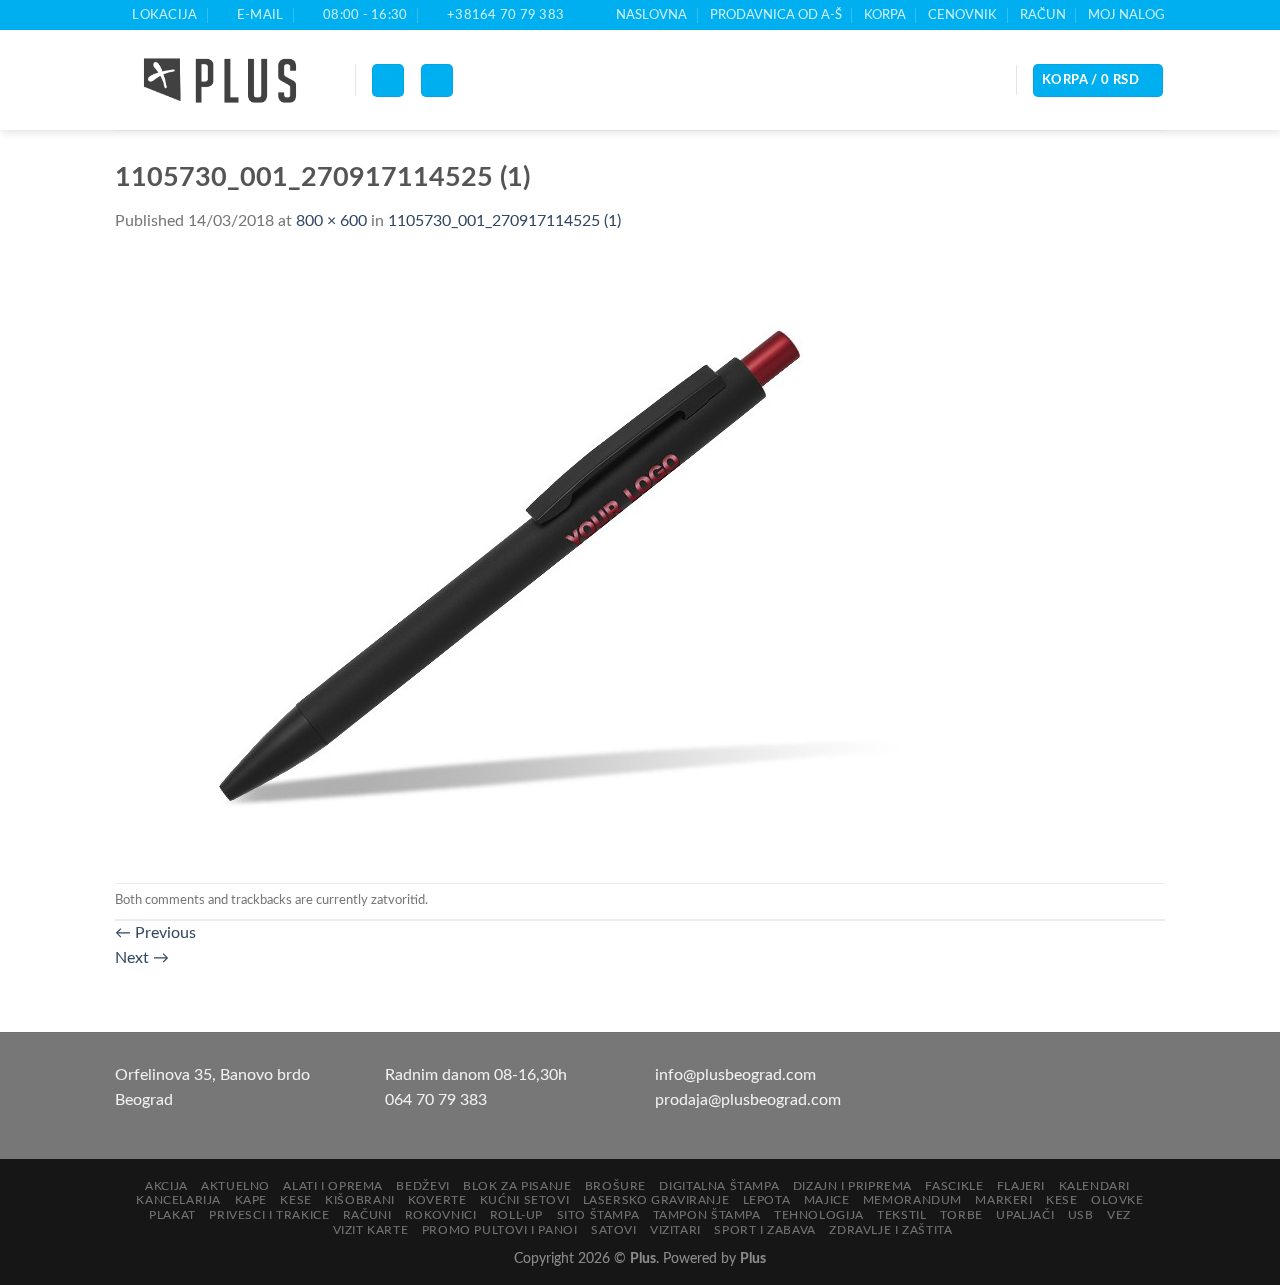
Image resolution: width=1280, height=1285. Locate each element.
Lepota (767, 1200)
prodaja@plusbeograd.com (748, 1100)
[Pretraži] (437, 80)
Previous (155, 933)
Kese (295, 1200)
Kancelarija (178, 1200)
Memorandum (912, 1200)
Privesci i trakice (269, 1215)
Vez (1119, 1215)
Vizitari (675, 1230)
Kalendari (1095, 1186)
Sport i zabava (765, 1230)
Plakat (172, 1215)
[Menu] (388, 80)
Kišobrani (360, 1200)
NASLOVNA (651, 15)
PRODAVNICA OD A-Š (776, 15)
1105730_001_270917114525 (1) (504, 221)
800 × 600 (331, 221)
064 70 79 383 (436, 1100)
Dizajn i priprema (852, 1186)
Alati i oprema (333, 1186)
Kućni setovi (524, 1200)
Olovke (1117, 1200)
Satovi (614, 1230)
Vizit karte (371, 1230)
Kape (251, 1200)
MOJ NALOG (1126, 15)
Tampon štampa (707, 1215)
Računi (367, 1215)
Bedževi (422, 1186)
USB (1081, 1215)
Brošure (615, 1186)
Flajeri (1021, 1186)
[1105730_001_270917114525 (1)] (515, 558)
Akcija (166, 1186)
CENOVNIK (962, 15)
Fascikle (954, 1186)
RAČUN (1043, 15)
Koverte (437, 1200)
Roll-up (516, 1215)
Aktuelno (235, 1186)
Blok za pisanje (517, 1186)
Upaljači (1025, 1215)
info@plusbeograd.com (735, 1075)
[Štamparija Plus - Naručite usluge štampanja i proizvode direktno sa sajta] (220, 81)
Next (142, 958)
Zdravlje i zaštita (890, 1230)
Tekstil (901, 1215)
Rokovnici (441, 1215)
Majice (827, 1200)
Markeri (1003, 1200)
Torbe (961, 1215)
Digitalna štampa (719, 1186)
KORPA (885, 15)
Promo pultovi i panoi (500, 1230)
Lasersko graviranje (656, 1200)
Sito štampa (598, 1215)
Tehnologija (819, 1215)
